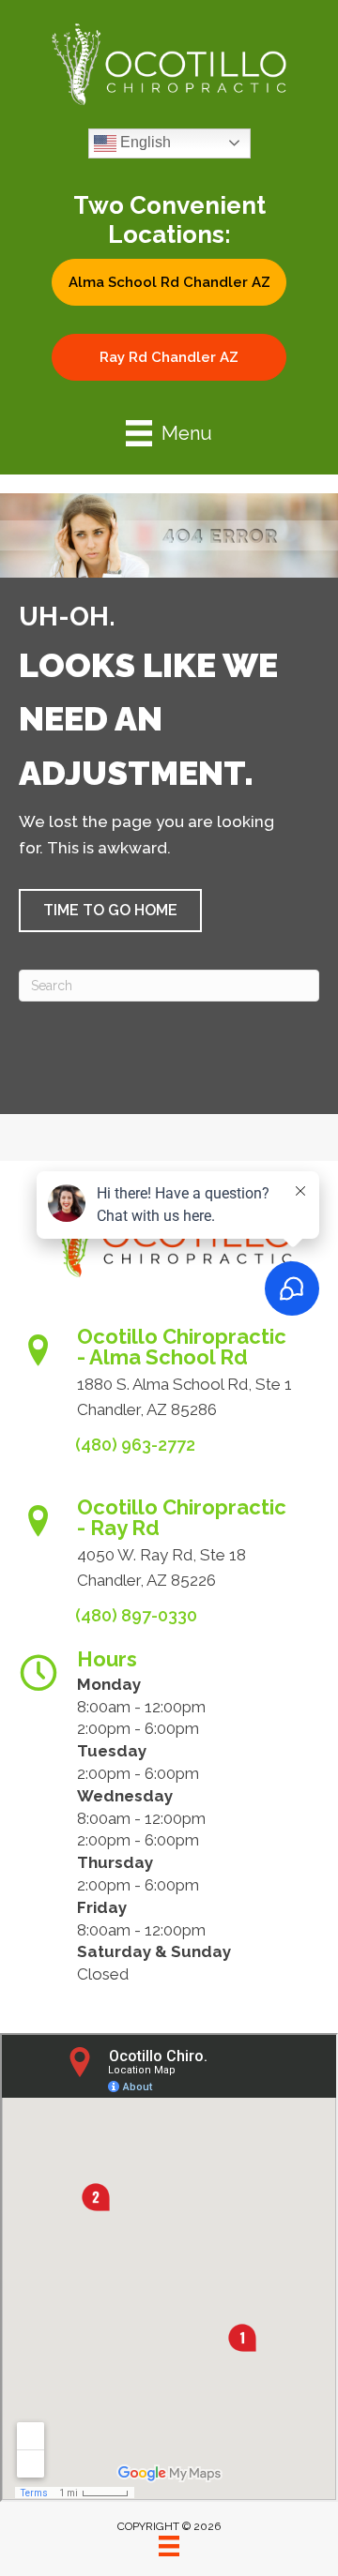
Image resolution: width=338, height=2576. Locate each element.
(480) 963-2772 (135, 1445)
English (144, 142)
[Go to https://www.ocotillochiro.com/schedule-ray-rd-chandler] (169, 1550)
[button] (169, 282)
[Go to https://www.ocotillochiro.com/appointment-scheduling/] (169, 1379)
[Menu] (169, 2546)
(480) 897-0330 (136, 1615)
